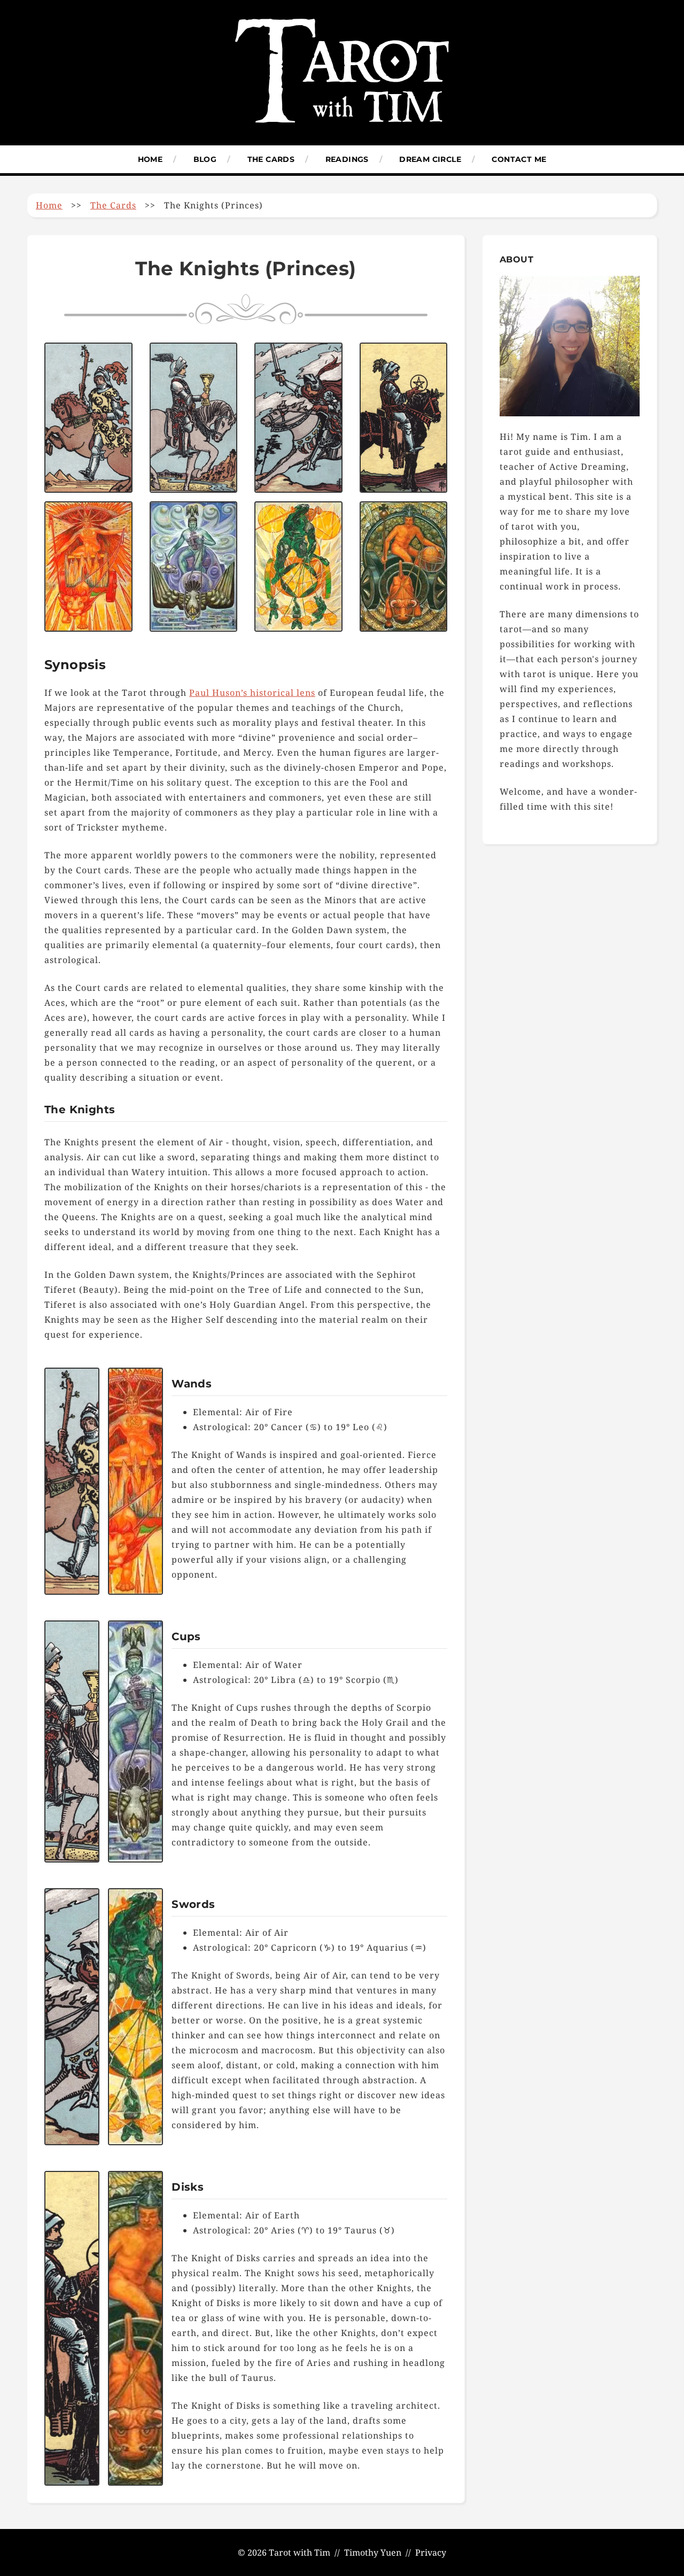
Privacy (431, 2552)
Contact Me (519, 159)
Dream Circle (430, 159)
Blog (205, 159)
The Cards (271, 159)
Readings (347, 159)
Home (150, 159)
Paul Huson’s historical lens (252, 693)
